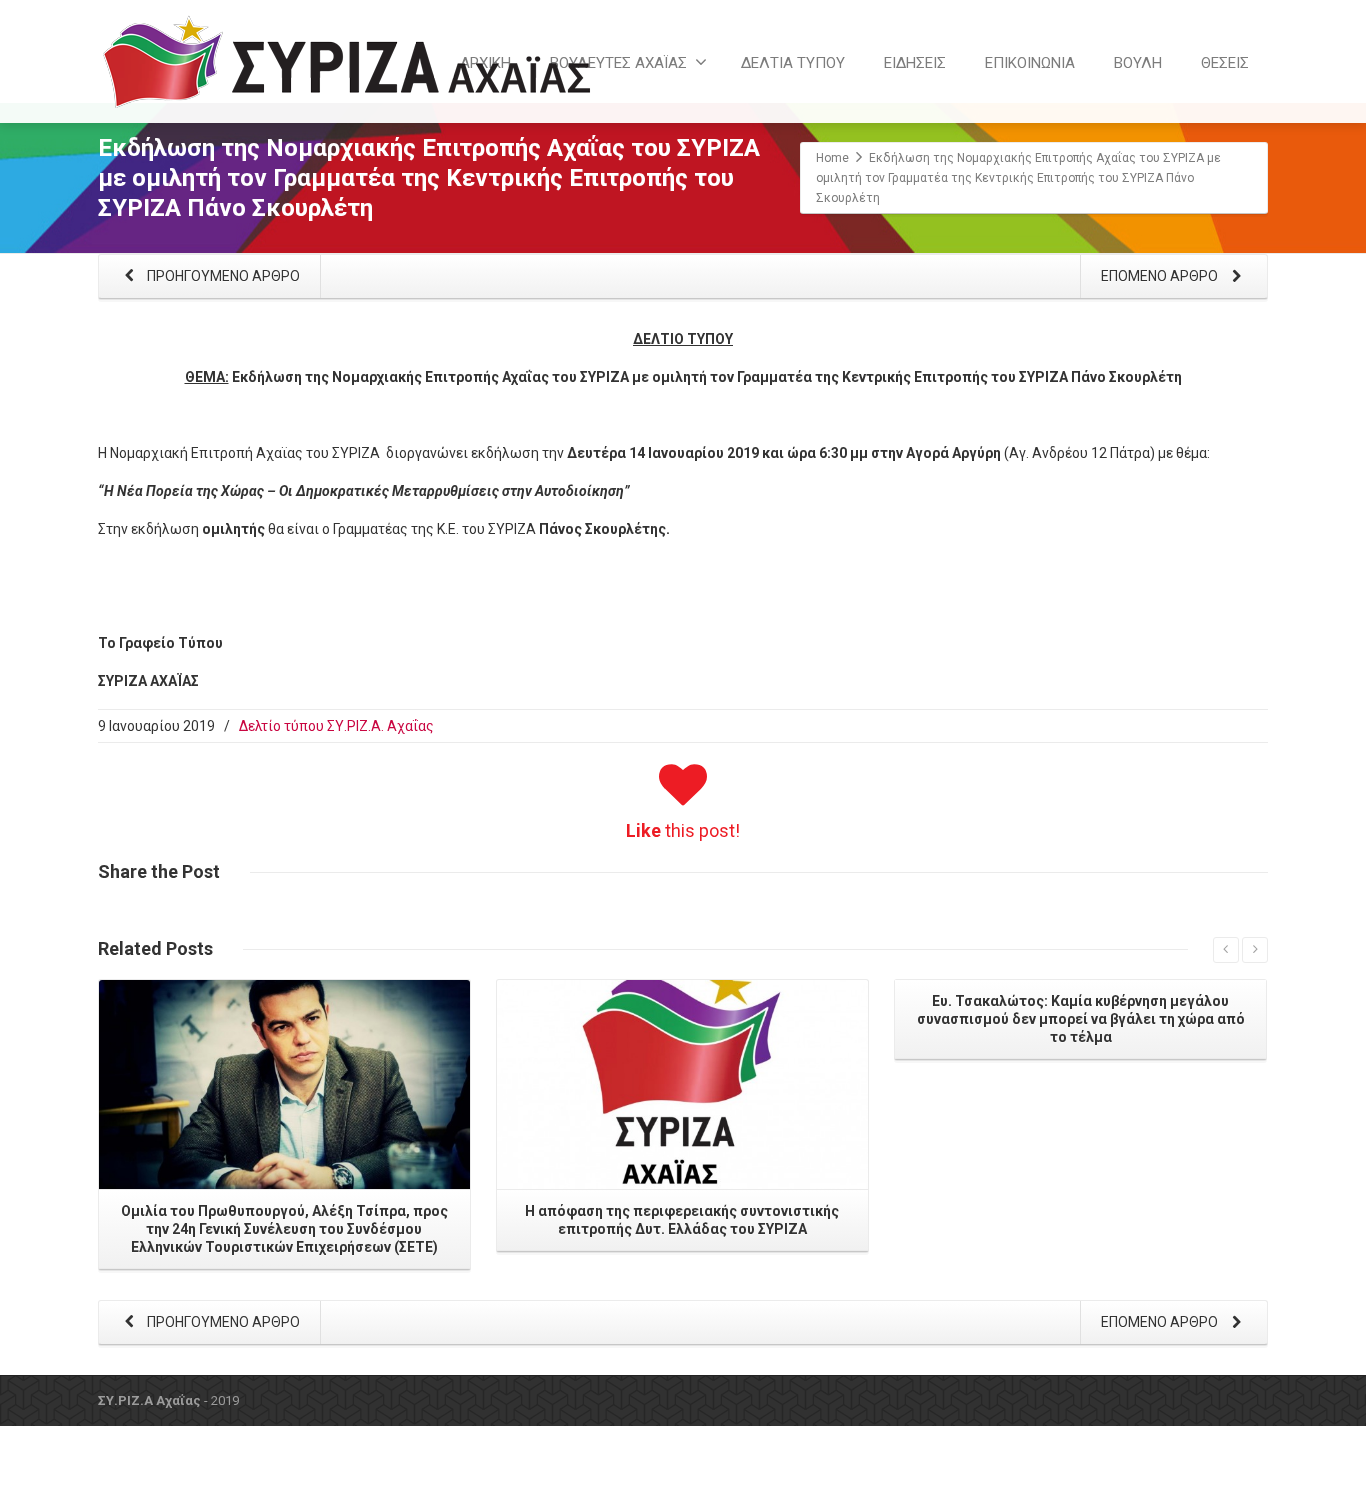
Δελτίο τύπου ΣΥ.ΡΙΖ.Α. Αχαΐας (336, 726)
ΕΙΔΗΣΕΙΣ (915, 63)
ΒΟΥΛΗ (1138, 63)
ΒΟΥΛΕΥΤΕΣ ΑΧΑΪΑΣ (618, 63)
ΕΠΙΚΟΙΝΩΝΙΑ (1030, 63)
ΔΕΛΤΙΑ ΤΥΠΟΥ (793, 63)
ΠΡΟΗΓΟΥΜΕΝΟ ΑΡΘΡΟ (222, 276)
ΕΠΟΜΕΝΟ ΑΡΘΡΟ (1161, 276)
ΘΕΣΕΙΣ (1225, 63)
